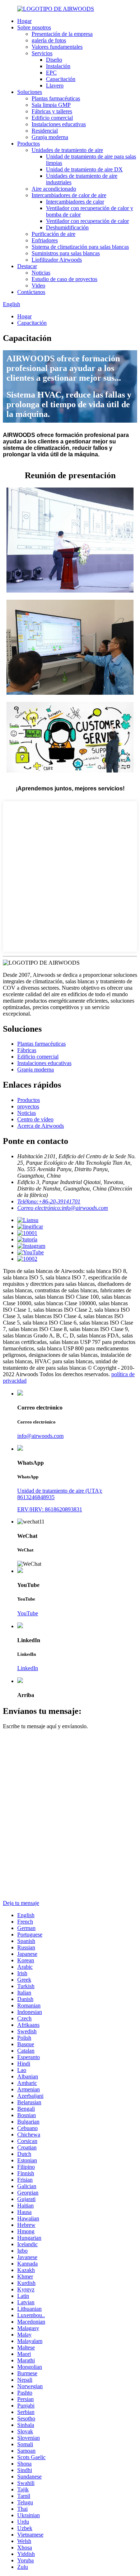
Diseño (54, 60)
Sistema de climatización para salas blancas (80, 247)
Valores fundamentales (57, 47)
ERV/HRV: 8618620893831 (50, 1509)
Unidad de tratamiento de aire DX (84, 169)
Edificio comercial (52, 118)
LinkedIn (28, 1668)
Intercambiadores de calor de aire (69, 195)
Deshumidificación (67, 227)
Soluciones (30, 92)
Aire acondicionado (54, 189)
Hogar (24, 21)
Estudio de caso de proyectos (64, 279)
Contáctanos (31, 292)
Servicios (42, 53)
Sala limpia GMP (51, 105)
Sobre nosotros (34, 27)
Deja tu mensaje (21, 1903)
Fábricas (27, 1050)
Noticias (41, 273)
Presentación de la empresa (62, 34)
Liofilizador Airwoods (57, 260)
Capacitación (61, 79)
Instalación (58, 66)
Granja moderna (50, 137)
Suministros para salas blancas (66, 253)
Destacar (27, 266)
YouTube (28, 1613)
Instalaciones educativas (59, 124)
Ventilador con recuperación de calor (87, 221)
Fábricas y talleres (52, 111)
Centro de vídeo (35, 1119)
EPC (51, 73)
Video (38, 286)
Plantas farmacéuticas (56, 98)
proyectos (28, 1106)
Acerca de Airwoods (41, 1126)
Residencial (45, 131)
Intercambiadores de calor (75, 202)
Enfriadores (45, 240)
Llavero (55, 85)
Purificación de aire (53, 234)
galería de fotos (49, 40)
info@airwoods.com (40, 1436)
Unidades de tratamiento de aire (67, 150)
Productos (29, 144)
